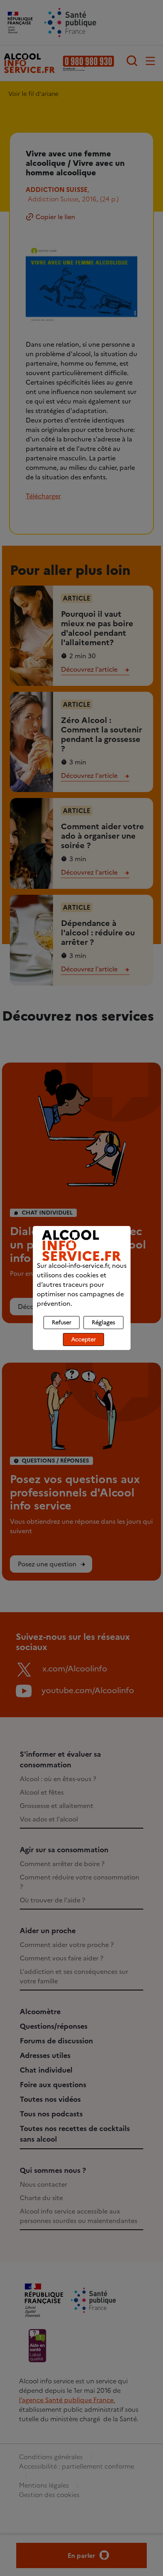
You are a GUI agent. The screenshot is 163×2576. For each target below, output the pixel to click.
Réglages (103, 1323)
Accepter (83, 1340)
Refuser (62, 1323)
